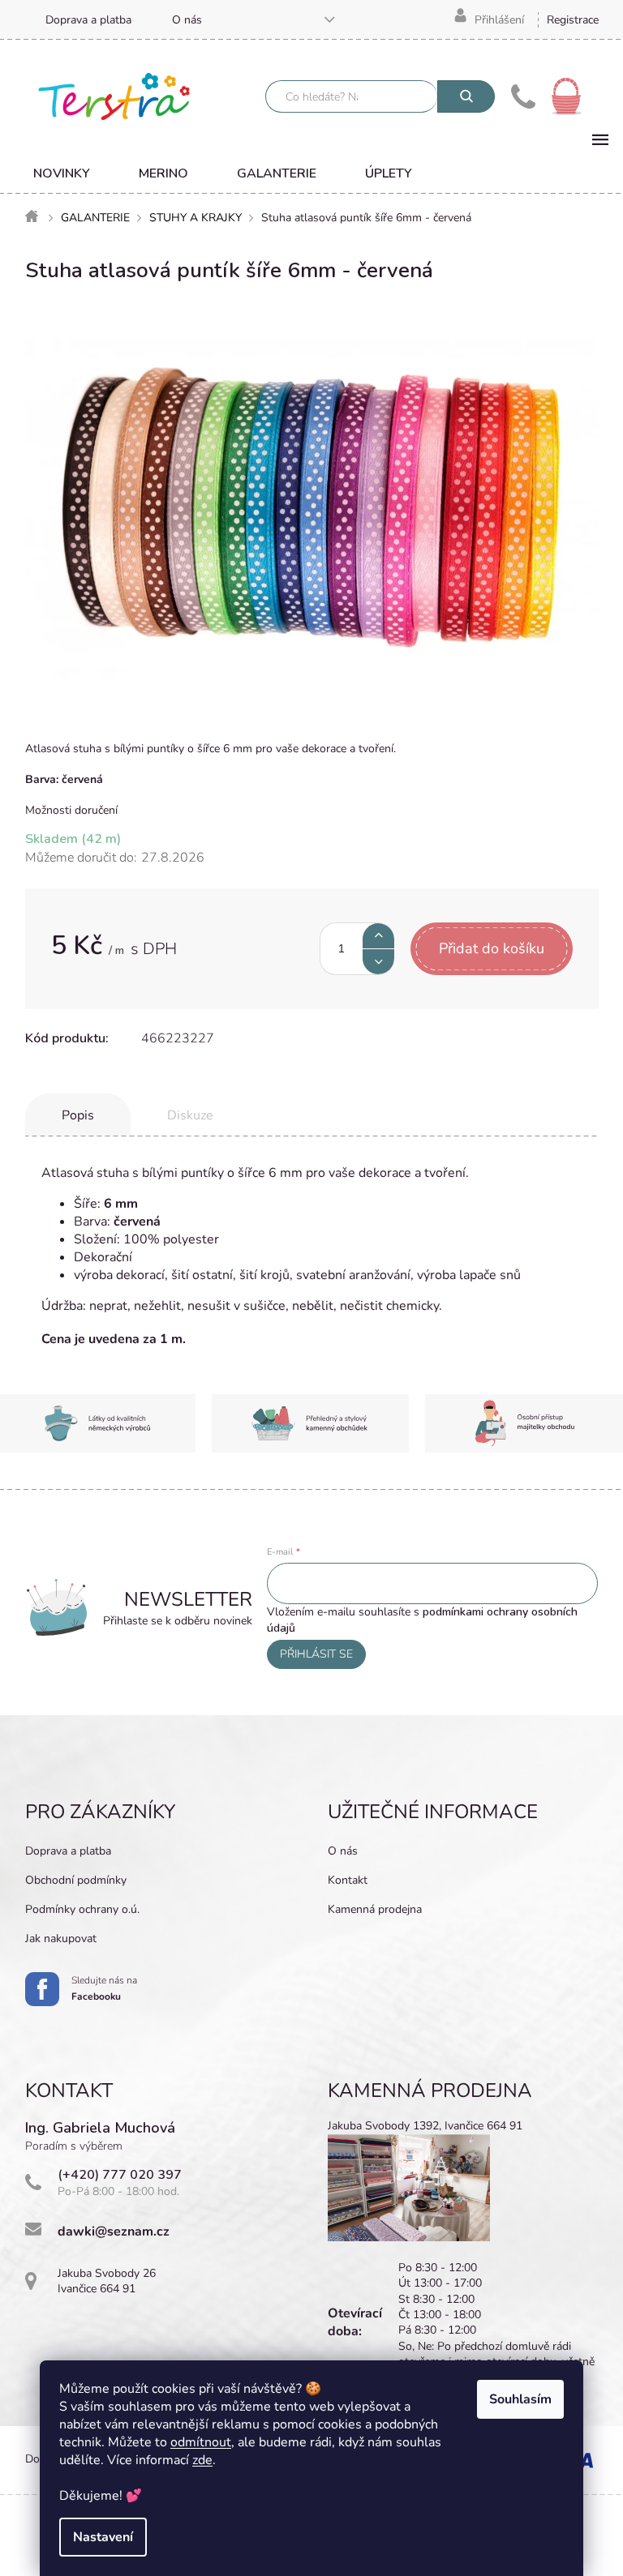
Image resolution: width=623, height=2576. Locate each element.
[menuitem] (62, 173)
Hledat (466, 96)
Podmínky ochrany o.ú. (82, 1909)
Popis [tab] (78, 1115)
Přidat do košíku (492, 948)
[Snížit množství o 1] (378, 962)
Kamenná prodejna (375, 1909)
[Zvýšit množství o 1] (378, 936)
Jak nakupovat (61, 1938)
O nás (187, 20)
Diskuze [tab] (190, 1115)
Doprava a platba (88, 20)
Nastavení (103, 2537)
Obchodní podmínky (76, 1880)
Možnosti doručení (71, 810)
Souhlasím (520, 2399)
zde (202, 2460)
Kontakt (348, 1880)
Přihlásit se (316, 1654)
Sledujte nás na (104, 1988)
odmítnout (201, 2442)
